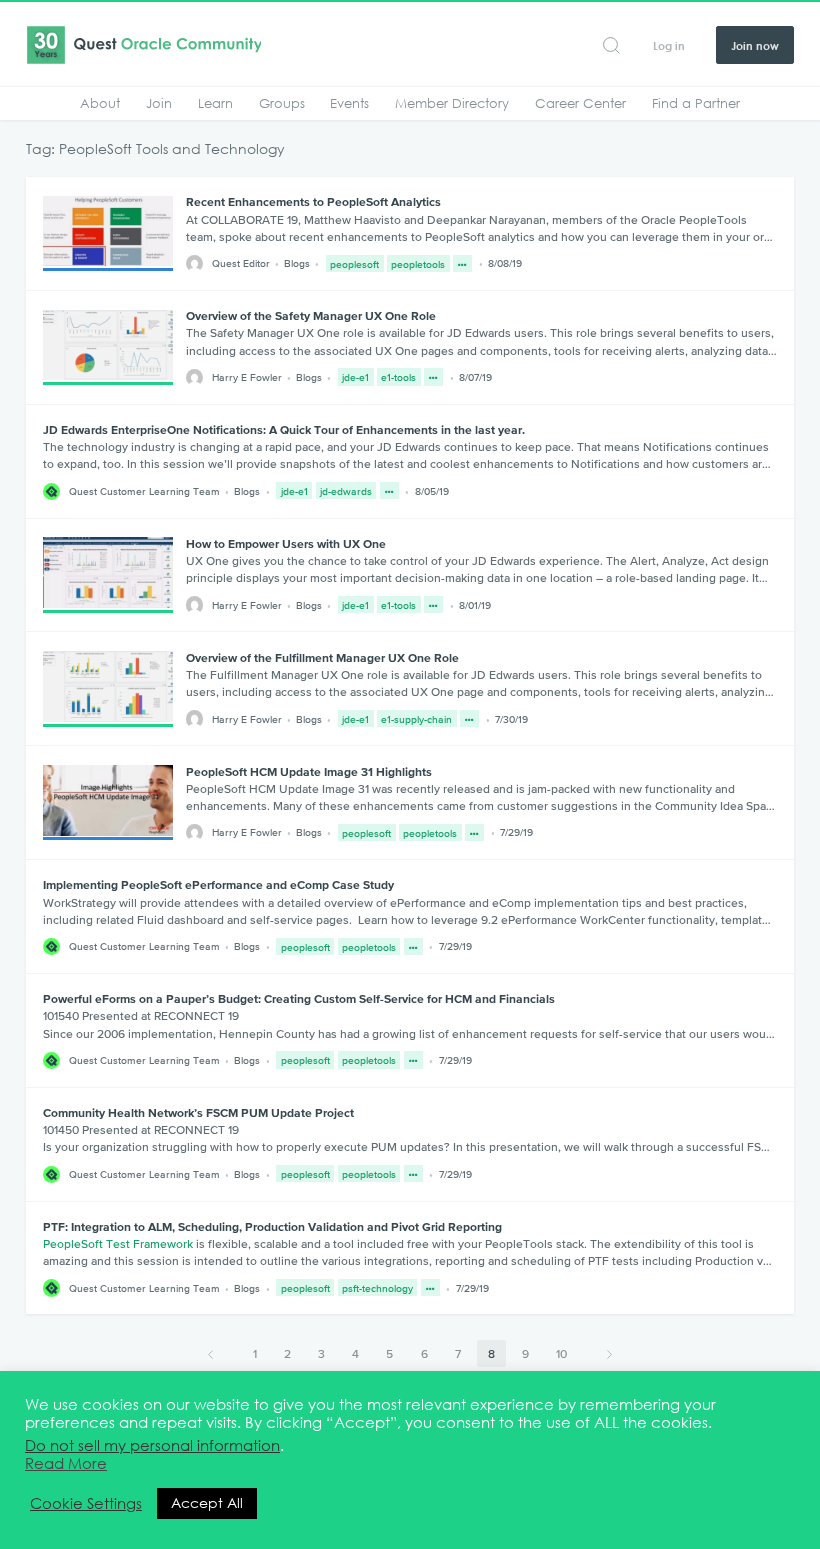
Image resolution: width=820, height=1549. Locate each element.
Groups (282, 103)
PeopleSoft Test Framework (118, 1244)
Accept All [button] (207, 1503)
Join (159, 103)
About (100, 103)
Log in (669, 45)
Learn (215, 103)
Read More (66, 1464)
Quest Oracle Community (143, 45)
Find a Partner (696, 103)
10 (561, 1354)
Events (349, 103)
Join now (755, 45)
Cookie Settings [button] (86, 1504)
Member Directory (452, 103)
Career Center (580, 103)
